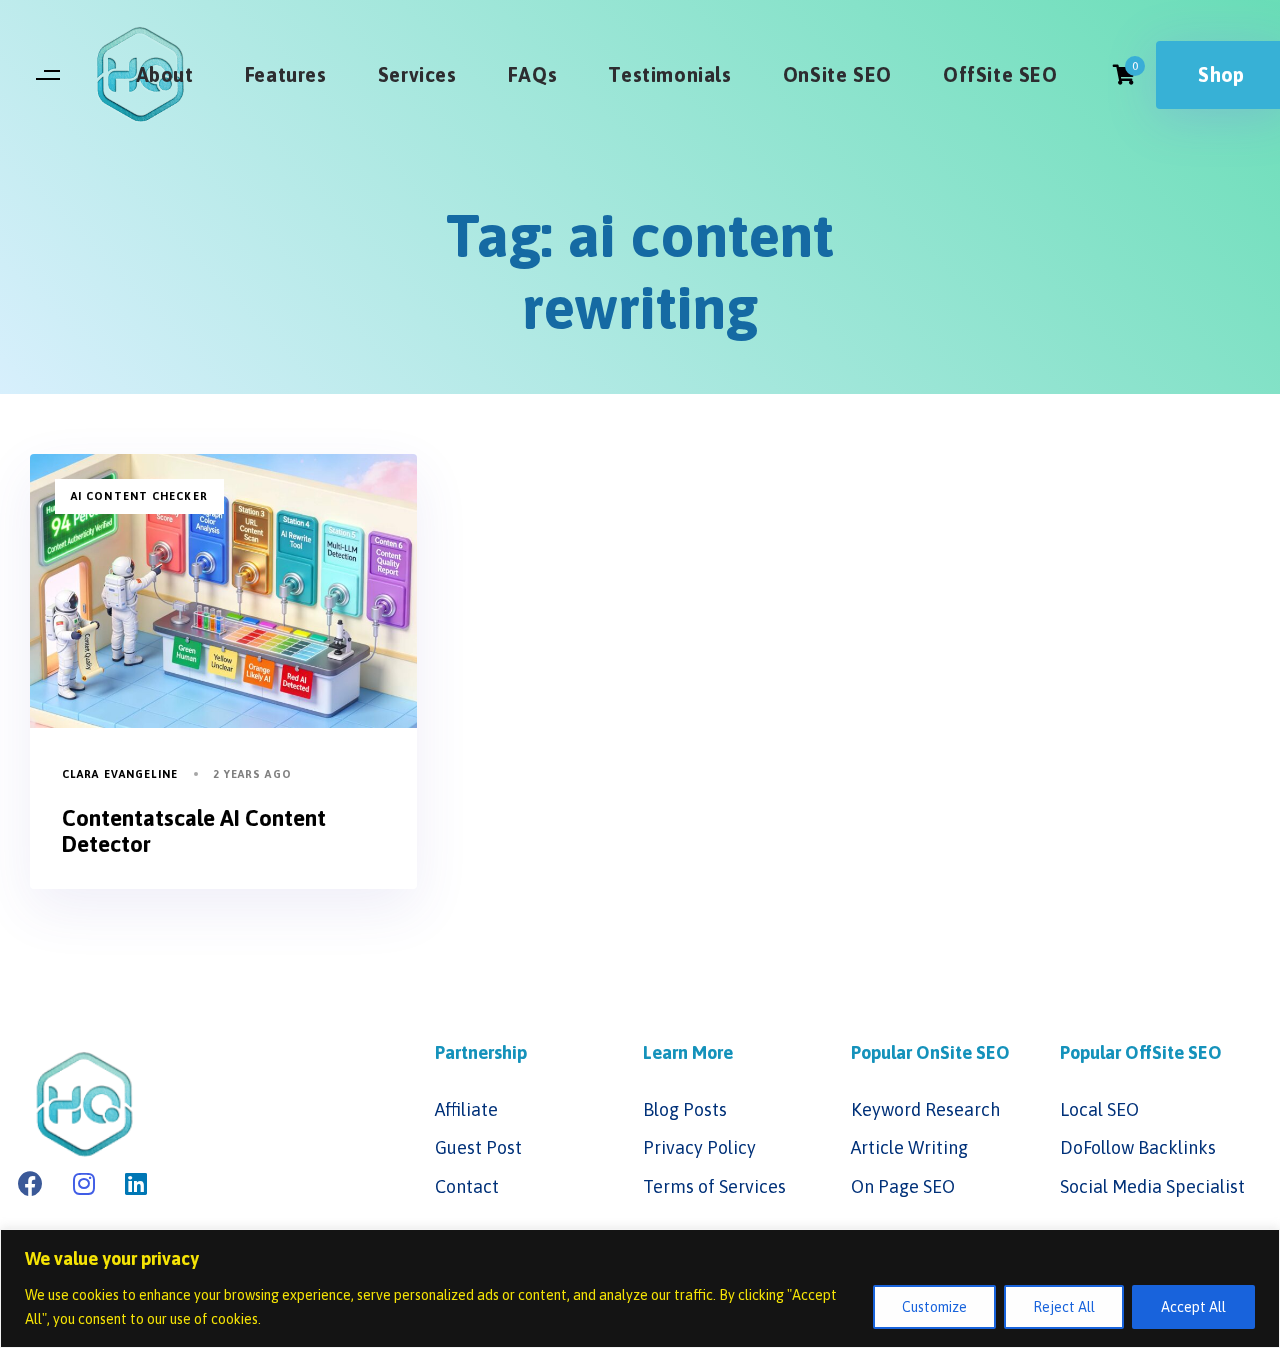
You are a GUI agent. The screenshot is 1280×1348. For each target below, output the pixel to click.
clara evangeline (120, 774)
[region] (640, 1288)
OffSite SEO (1000, 74)
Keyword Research (925, 1109)
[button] (47, 75)
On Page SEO (903, 1186)
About (165, 74)
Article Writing (909, 1147)
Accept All (1193, 1307)
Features (286, 74)
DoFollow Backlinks (1138, 1147)
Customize (934, 1307)
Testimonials (669, 74)
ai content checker (139, 496)
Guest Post (478, 1147)
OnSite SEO (837, 74)
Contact (467, 1186)
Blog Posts (685, 1109)
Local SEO (1099, 1109)
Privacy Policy (699, 1147)
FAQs (532, 74)
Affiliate (466, 1109)
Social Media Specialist (1152, 1186)
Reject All (1064, 1307)
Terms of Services (714, 1186)
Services (417, 74)
